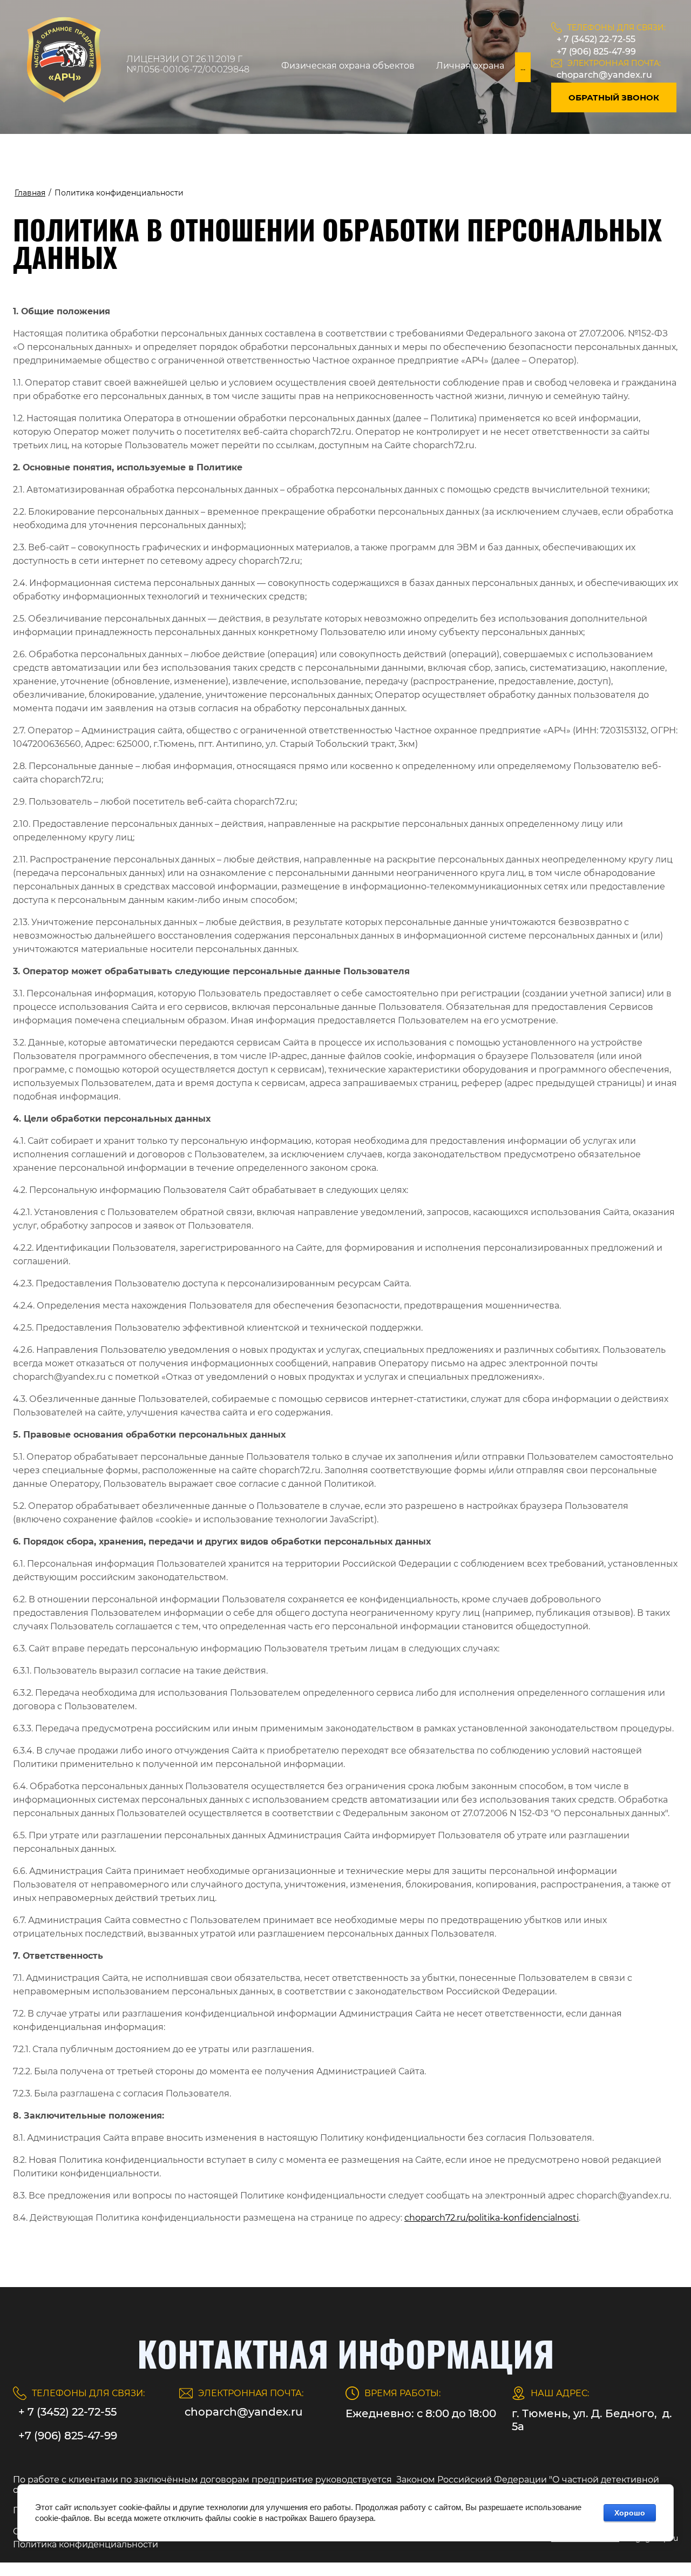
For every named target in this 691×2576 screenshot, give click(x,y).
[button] (614, 97)
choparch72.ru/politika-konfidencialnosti (492, 2218)
